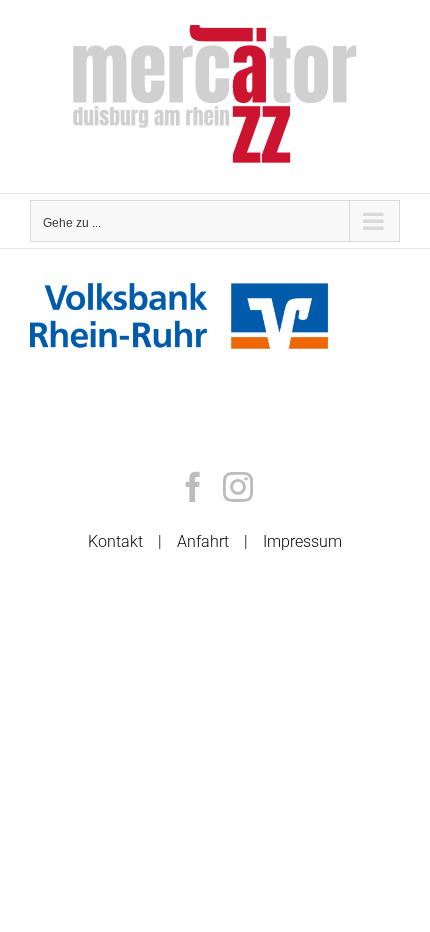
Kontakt (115, 541)
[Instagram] (238, 487)
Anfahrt (203, 541)
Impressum (302, 541)
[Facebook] (193, 487)
